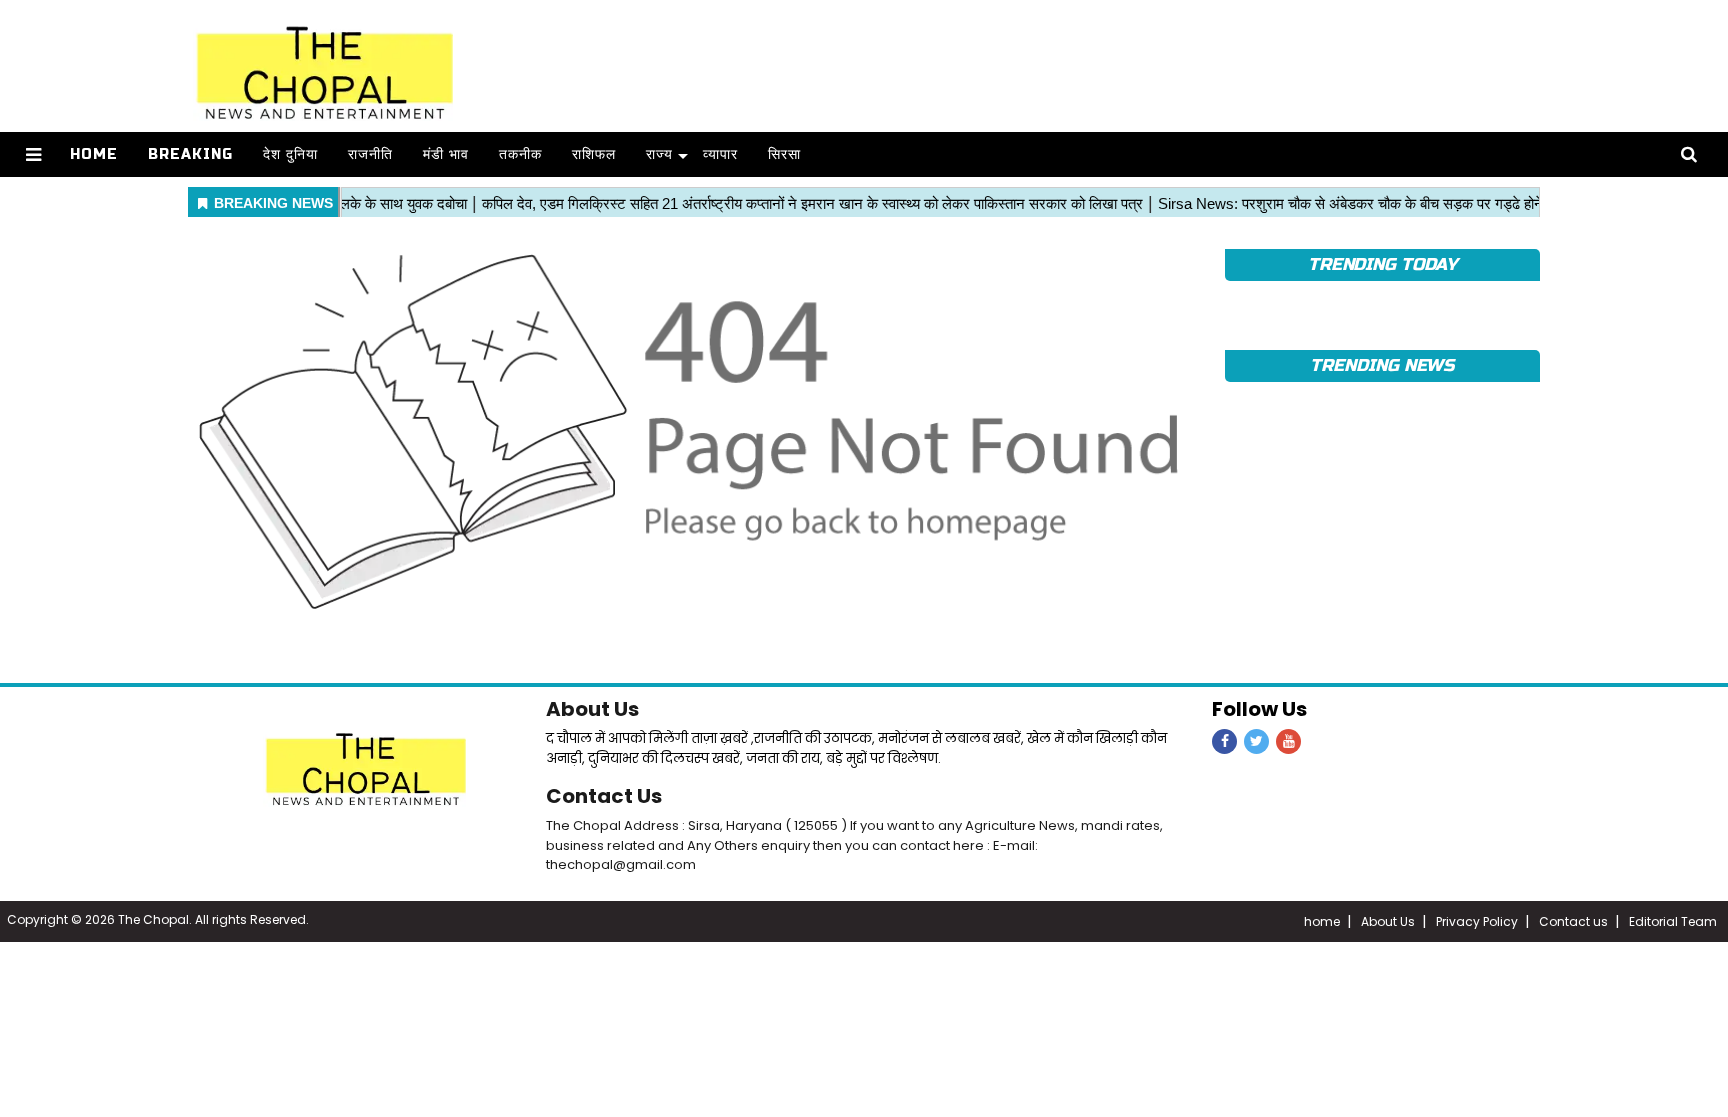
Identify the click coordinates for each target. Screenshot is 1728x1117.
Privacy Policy (1477, 921)
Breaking (190, 154)
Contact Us (604, 796)
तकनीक (520, 154)
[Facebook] (1224, 741)
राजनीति (370, 154)
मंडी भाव (446, 154)
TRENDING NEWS (1382, 365)
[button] (33, 154)
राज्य (659, 154)
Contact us (1573, 921)
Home (94, 154)
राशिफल (594, 154)
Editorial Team (1673, 921)
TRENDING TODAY (1382, 264)
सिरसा (784, 154)
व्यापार (720, 154)
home (1322, 921)
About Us (592, 709)
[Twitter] (1256, 741)
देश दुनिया (290, 154)
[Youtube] (1288, 741)
